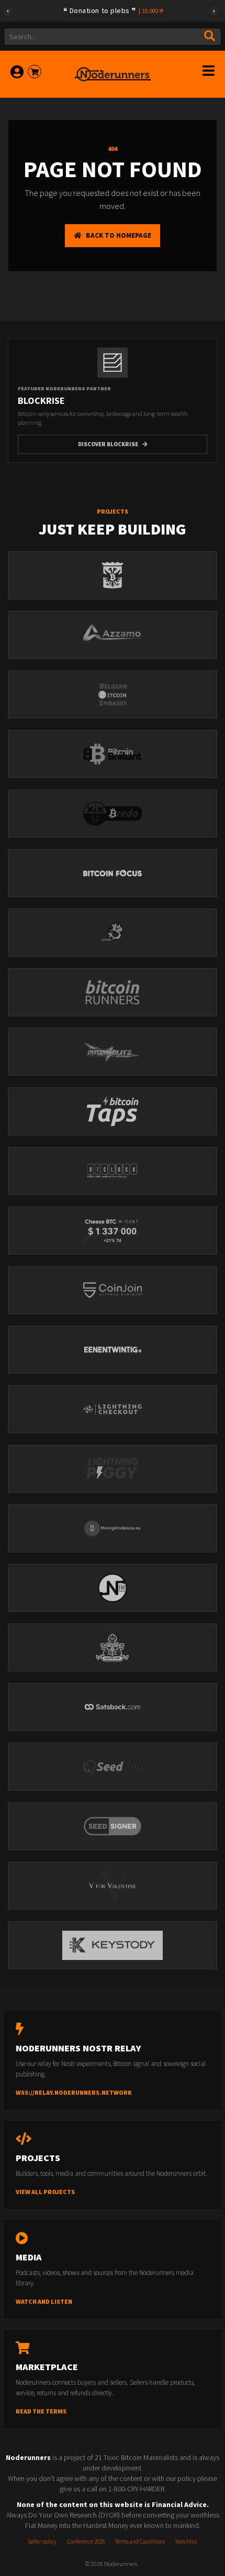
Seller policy (42, 2542)
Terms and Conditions (140, 2542)
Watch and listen (44, 2301)
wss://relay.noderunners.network (74, 2092)
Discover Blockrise (108, 444)
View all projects (45, 2192)
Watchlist (186, 2542)
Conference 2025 (86, 2542)
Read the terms (41, 2411)
